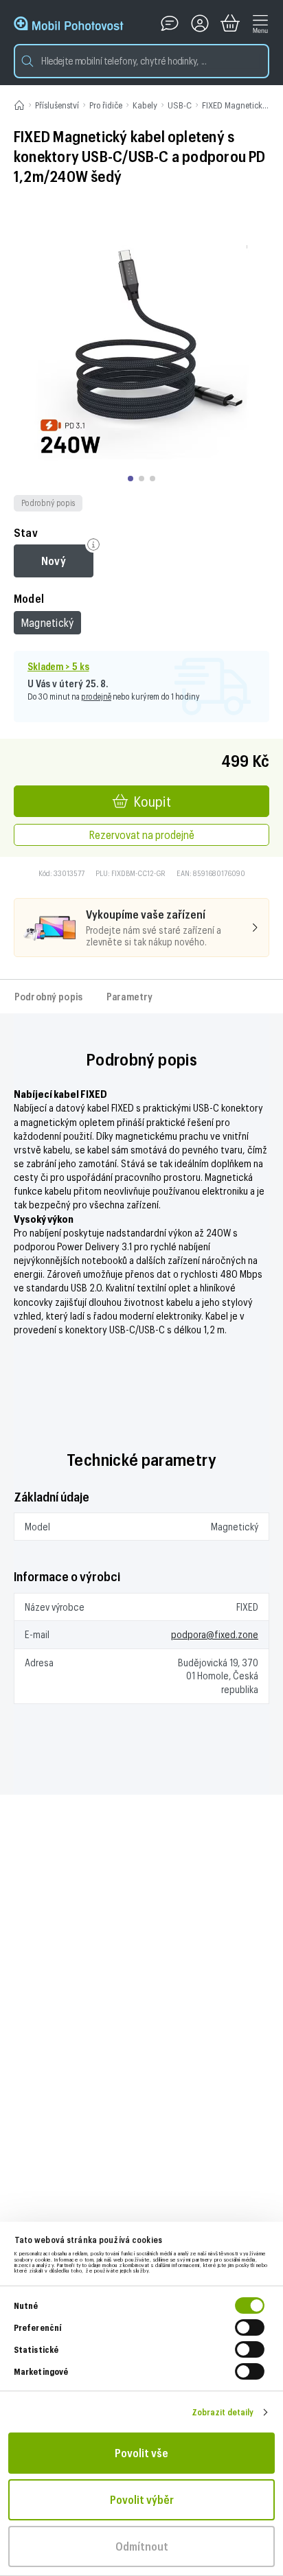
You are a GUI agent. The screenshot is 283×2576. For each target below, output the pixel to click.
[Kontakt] (170, 23)
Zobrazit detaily (223, 2412)
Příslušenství (57, 105)
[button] (141, 61)
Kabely (145, 105)
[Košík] (230, 23)
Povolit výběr (142, 2499)
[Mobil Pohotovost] (69, 23)
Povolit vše (141, 2453)
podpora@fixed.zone (215, 1634)
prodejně (96, 696)
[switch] (250, 2327)
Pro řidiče (106, 105)
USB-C (180, 105)
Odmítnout (142, 2546)
